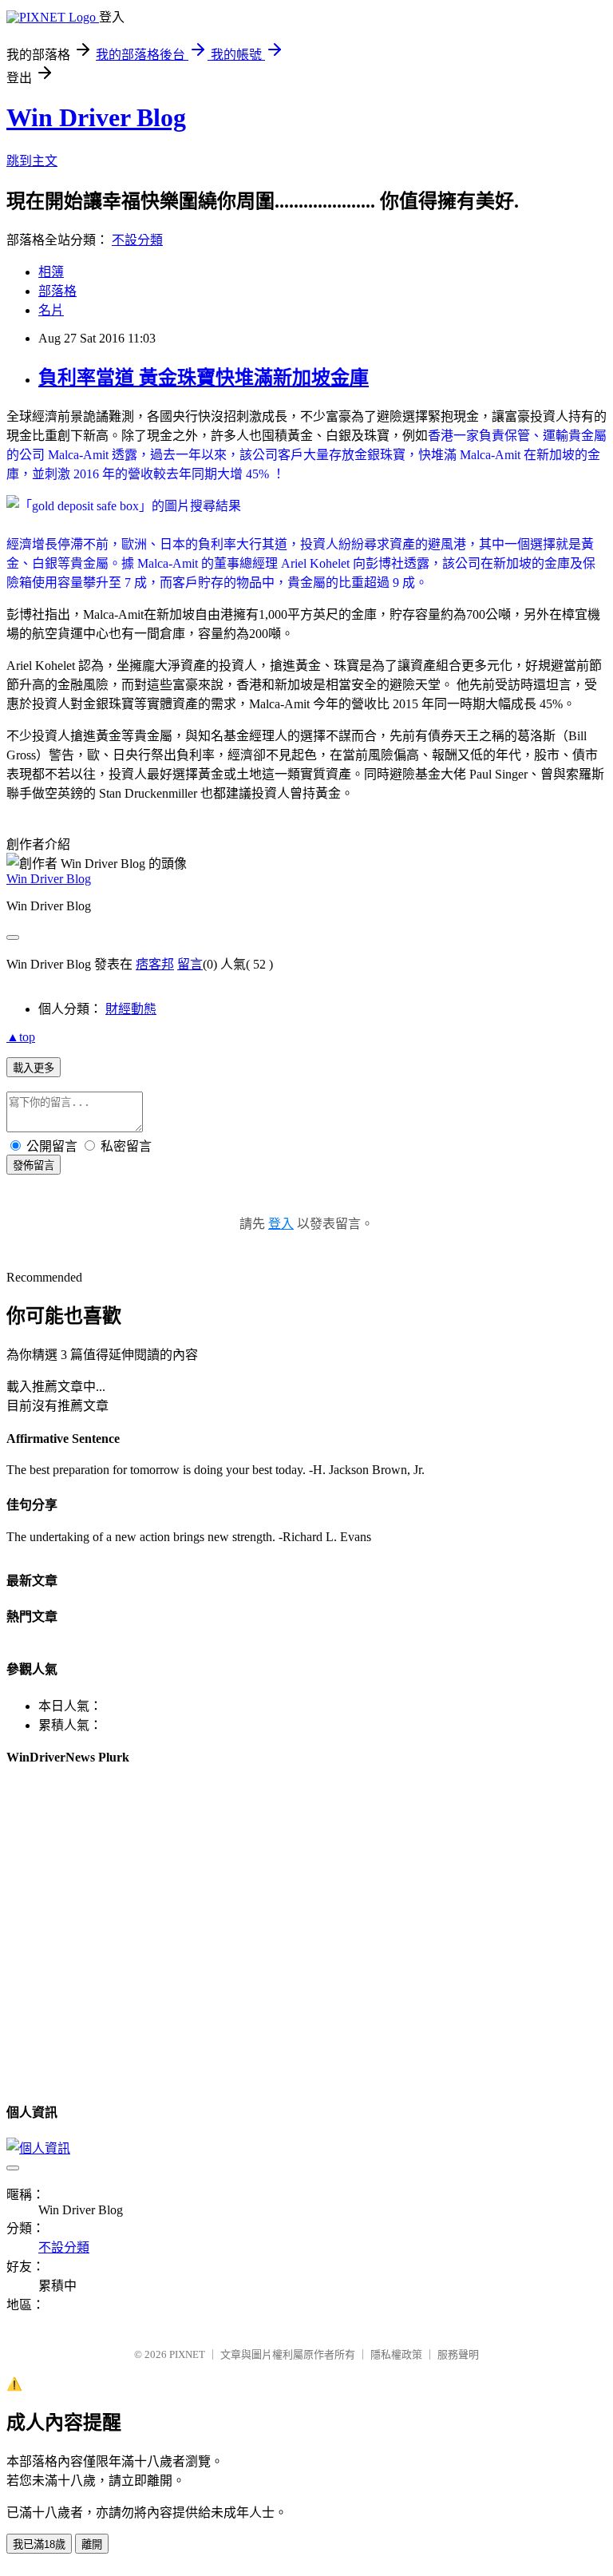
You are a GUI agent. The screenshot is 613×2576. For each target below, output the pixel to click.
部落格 (57, 291)
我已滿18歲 (39, 2544)
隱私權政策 (396, 2354)
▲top (21, 1037)
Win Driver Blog (96, 117)
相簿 (51, 272)
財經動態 (131, 1009)
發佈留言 (34, 1165)
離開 (92, 2544)
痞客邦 (155, 964)
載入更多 (34, 1068)
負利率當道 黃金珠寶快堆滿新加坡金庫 (204, 378)
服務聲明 (458, 2354)
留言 (190, 964)
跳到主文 (32, 161)
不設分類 (137, 240)
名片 (51, 310)
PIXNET (187, 2354)
